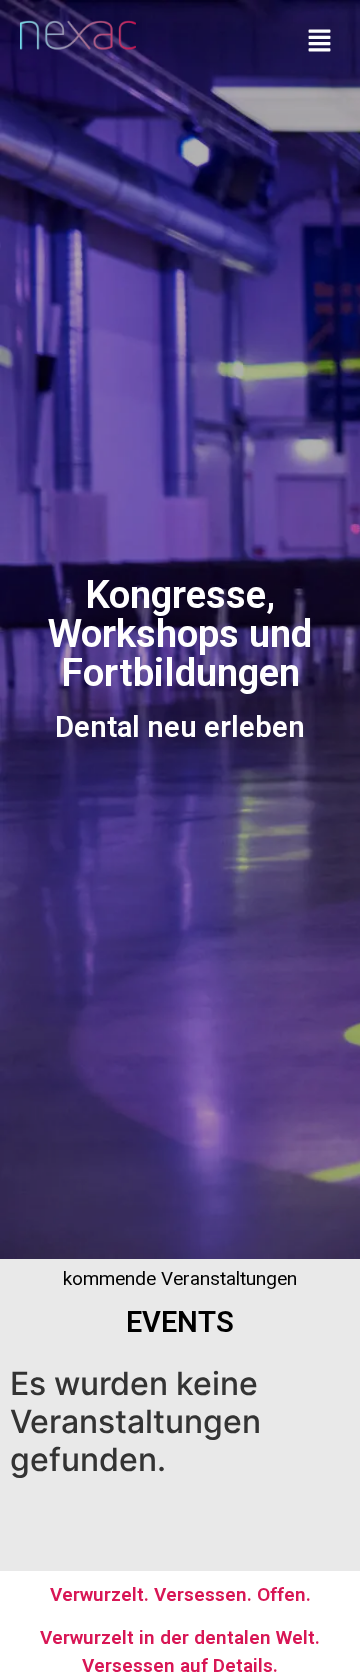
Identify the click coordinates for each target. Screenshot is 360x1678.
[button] (320, 41)
